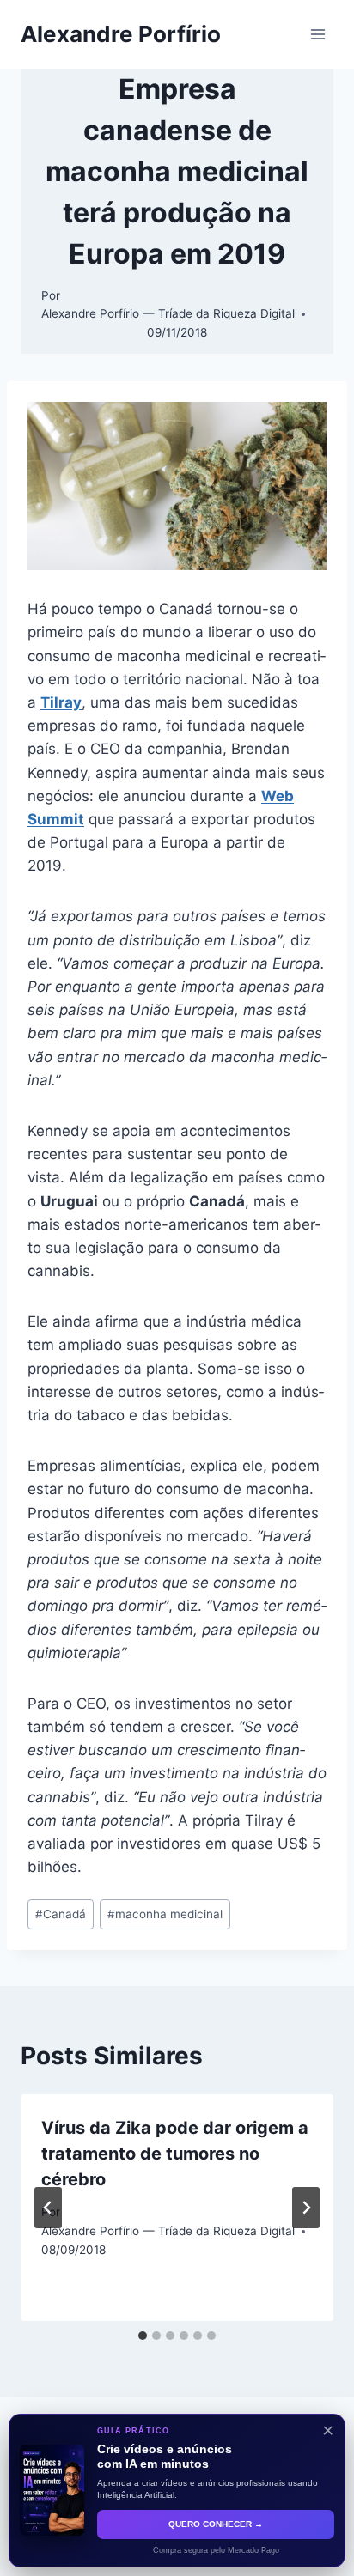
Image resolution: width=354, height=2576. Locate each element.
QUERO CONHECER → (216, 2524)
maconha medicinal (165, 1914)
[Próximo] (306, 2208)
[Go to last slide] (48, 2208)
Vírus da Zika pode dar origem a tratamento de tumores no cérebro (175, 2154)
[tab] (143, 2336)
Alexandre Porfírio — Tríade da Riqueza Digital (168, 313)
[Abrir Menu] (317, 34)
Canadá (61, 1914)
